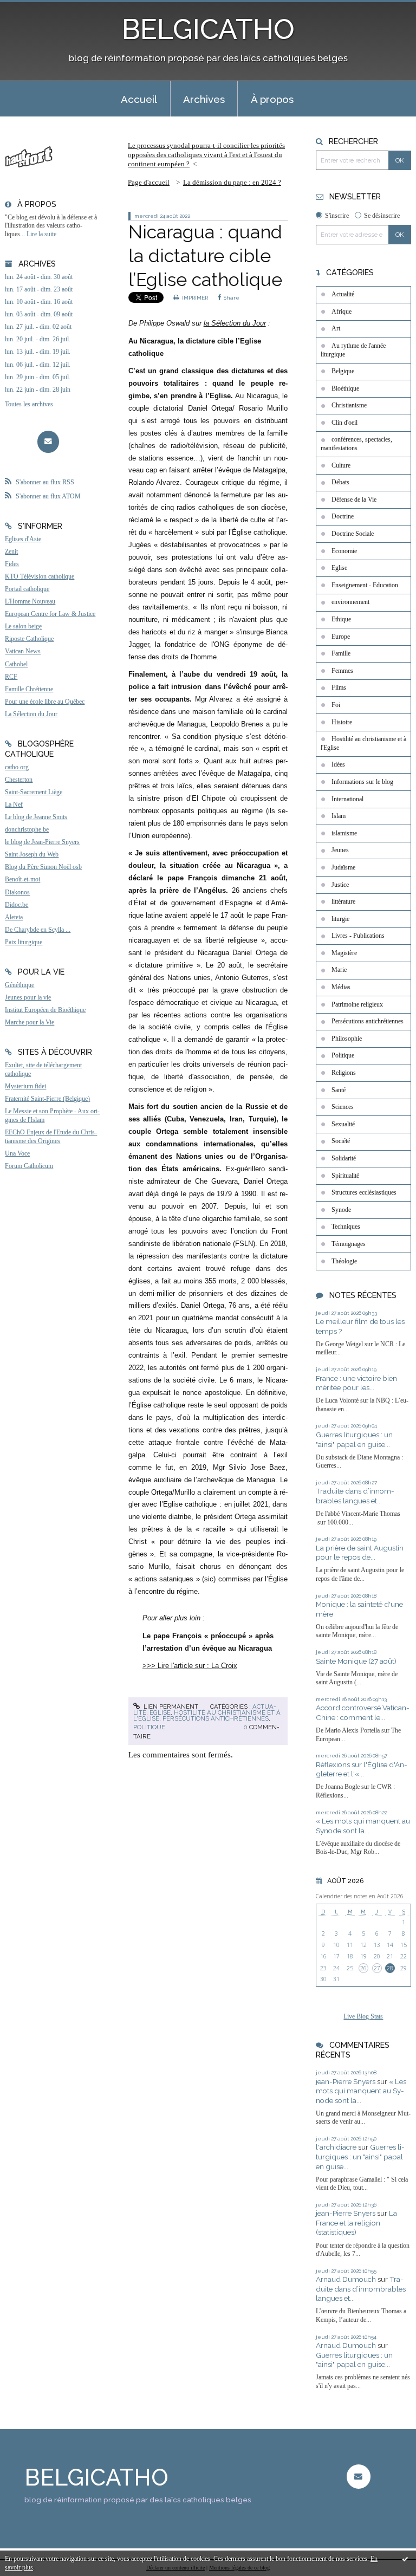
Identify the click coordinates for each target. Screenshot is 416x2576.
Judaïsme (343, 867)
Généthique (19, 985)
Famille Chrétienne (29, 689)
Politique (149, 1727)
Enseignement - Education (365, 585)
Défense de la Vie (354, 499)
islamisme (344, 833)
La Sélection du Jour (31, 714)
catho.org (17, 767)
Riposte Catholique (29, 639)
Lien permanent (170, 1706)
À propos (272, 99)
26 (363, 1968)
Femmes (342, 671)
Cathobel (16, 664)
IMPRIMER (194, 298)
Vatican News (23, 651)
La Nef (14, 804)
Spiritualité (345, 1176)
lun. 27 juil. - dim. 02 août (38, 327)
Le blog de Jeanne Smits (36, 817)
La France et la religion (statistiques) (356, 2223)
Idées (338, 764)
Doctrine (343, 516)
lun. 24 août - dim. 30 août (39, 277)
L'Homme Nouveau (30, 601)
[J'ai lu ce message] (405, 2559)
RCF (11, 677)
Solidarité (344, 1158)
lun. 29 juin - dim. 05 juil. (38, 377)
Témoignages (349, 1244)
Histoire (342, 722)
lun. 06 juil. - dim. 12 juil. (38, 365)
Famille (341, 653)
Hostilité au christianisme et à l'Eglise (363, 743)
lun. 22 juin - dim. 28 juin (38, 390)
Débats (340, 482)
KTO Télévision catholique (40, 576)
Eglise (160, 1712)
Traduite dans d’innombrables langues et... (355, 1496)
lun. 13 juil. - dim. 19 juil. (38, 352)
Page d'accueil (149, 182)
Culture (341, 465)
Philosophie (347, 1039)
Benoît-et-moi (22, 879)
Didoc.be (17, 905)
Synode (341, 1210)
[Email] (48, 442)
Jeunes (340, 850)
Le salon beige (23, 626)
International (347, 799)
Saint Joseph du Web (32, 854)
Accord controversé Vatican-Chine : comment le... (363, 1712)
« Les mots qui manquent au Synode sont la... (363, 1826)
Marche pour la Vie (30, 1022)
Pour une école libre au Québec (45, 702)
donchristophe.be (27, 829)
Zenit (11, 551)
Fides (12, 564)
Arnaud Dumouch (346, 2279)
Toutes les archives (29, 404)
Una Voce (17, 1153)
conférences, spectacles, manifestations (356, 444)
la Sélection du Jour (235, 323)
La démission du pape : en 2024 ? (232, 182)
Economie (344, 551)
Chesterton (19, 780)
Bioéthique (345, 388)
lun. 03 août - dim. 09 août (39, 314)
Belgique (343, 371)
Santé (339, 1090)
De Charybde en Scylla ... (38, 930)
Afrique (342, 312)
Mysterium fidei (25, 1086)
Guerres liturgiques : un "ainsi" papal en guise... (354, 1439)
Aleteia (14, 917)
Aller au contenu (33, 9)
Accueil (139, 99)
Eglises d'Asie (23, 539)
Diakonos (17, 892)
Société (341, 1141)
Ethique (341, 619)
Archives (204, 99)
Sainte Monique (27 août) (356, 1661)
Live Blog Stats (363, 2016)
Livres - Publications (358, 936)
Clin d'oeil (344, 423)
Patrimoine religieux (357, 1004)
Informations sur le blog (362, 782)
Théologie (344, 1261)
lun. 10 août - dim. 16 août (39, 302)
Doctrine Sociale (353, 534)
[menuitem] (139, 99)
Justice (340, 885)
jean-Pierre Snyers (346, 2081)
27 (377, 1968)
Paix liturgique (24, 942)
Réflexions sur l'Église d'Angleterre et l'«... (362, 1769)
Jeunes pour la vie (28, 997)
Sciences (343, 1107)
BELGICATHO (208, 29)
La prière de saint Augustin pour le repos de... (360, 1553)
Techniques (346, 1227)
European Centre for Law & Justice (50, 614)
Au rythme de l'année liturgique (353, 350)
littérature (343, 901)
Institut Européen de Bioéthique (45, 1010)
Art (336, 328)
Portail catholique (27, 589)
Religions (344, 1073)
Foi (336, 705)
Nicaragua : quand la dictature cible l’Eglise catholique (205, 256)
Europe (341, 637)
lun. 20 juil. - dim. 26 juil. (38, 339)
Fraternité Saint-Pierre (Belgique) (47, 1099)
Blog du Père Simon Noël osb (43, 867)
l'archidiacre (336, 2147)
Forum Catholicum (29, 1166)
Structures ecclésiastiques (364, 1192)
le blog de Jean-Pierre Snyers (42, 842)
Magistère (344, 953)
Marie (339, 970)
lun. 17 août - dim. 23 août (39, 289)
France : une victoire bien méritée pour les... (356, 1383)
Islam (339, 816)
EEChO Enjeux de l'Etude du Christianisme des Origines (51, 1137)
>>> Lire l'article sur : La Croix (190, 1666)
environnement (350, 602)
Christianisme (349, 405)
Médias (341, 987)
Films (339, 687)
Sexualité (343, 1124)
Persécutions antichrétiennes (216, 1718)
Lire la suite (41, 234)
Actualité (343, 294)
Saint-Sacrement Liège (34, 792)
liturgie (340, 919)
